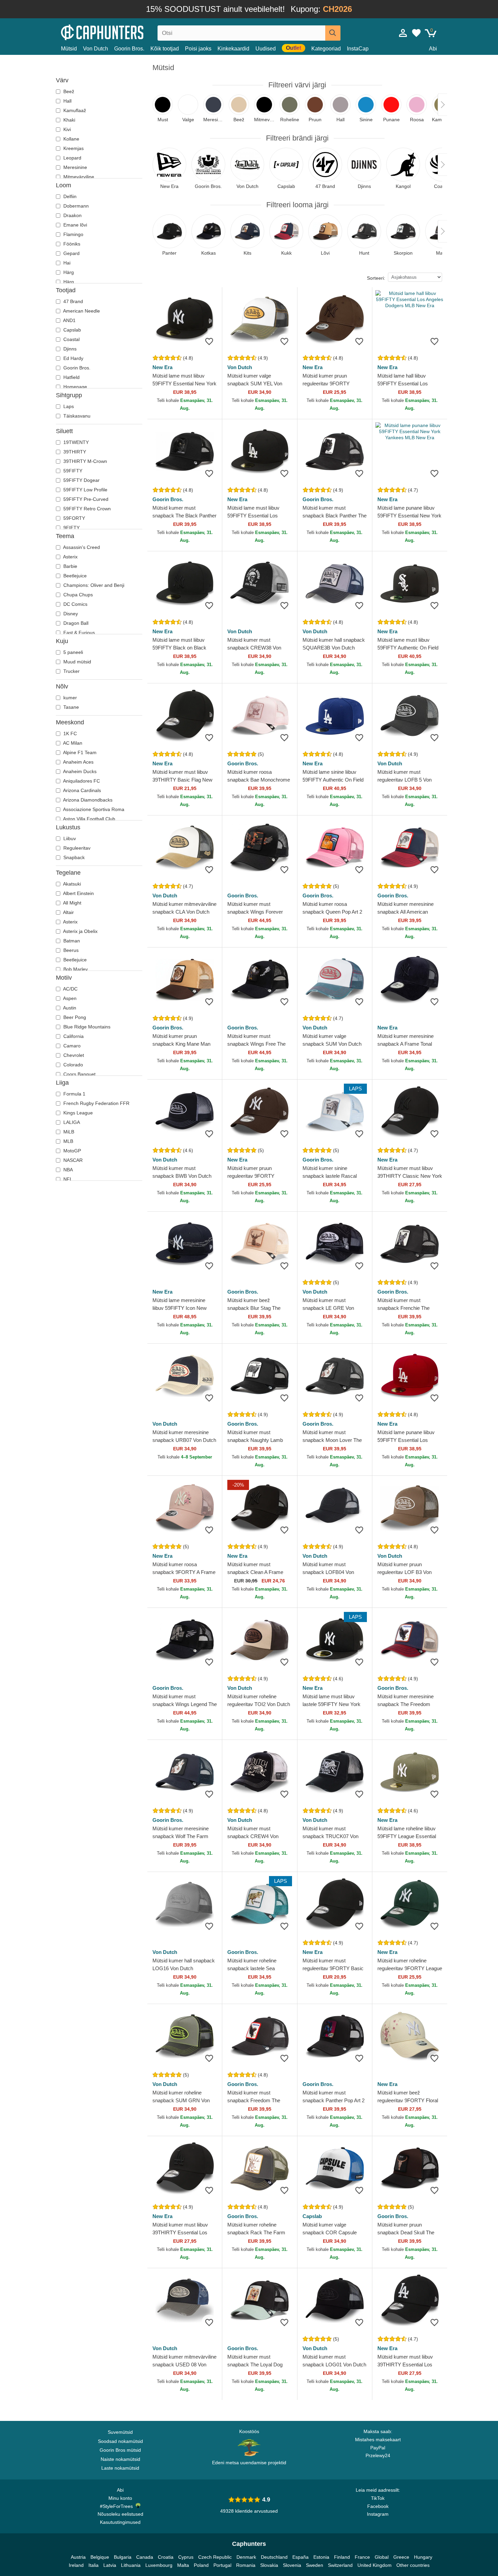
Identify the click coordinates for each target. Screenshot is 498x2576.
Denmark (246, 2557)
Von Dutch (96, 49)
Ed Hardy (73, 358)
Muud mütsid (77, 662)
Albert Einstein (78, 893)
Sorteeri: (376, 278)
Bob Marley (75, 969)
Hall (67, 101)
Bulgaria (123, 2557)
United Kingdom (375, 2565)
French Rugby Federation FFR (96, 1103)
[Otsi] (333, 33)
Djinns (69, 349)
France (362, 2557)
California (73, 1036)
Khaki (69, 120)
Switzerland (340, 2565)
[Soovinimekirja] (209, 341)
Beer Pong (74, 1017)
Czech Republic (215, 2557)
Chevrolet (73, 1055)
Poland (201, 2565)
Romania (246, 2565)
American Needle (81, 311)
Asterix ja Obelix (80, 931)
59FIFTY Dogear (81, 480)
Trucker (71, 671)
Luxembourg (159, 2565)
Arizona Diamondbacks (87, 800)
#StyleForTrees (118, 2506)
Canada (145, 2557)
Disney (70, 614)
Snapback (73, 857)
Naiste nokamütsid (120, 2459)
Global (382, 2557)
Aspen (69, 998)
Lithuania (131, 2565)
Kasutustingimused (120, 2522)
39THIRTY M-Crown (85, 461)
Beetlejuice (74, 576)
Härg (68, 272)
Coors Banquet (79, 1074)
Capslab (71, 330)
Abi (433, 49)
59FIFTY (72, 471)
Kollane (71, 139)
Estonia (321, 2557)
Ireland (76, 2565)
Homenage (75, 387)
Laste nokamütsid (120, 2468)
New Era (162, 367)
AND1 (69, 320)
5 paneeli (72, 652)
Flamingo (73, 234)
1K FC (69, 733)
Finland (342, 2557)
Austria (78, 2557)
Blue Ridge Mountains (86, 1027)
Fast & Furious (78, 633)
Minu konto (120, 2498)
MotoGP (71, 1151)
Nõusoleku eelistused (120, 2514)
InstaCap (358, 49)
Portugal (222, 2565)
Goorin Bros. (129, 49)
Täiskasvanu (76, 416)
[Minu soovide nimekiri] (416, 33)
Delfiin (69, 196)
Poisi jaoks (198, 49)
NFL (67, 1179)
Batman (71, 941)
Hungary (423, 2557)
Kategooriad (326, 49)
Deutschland (274, 2557)
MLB (68, 1141)
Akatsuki (71, 884)
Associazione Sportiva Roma (93, 809)
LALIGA (71, 1122)
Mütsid (69, 49)
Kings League (77, 1113)
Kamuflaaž (74, 110)
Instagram (378, 2514)
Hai (66, 263)
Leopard (72, 158)
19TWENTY (75, 442)
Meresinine (75, 167)
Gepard (71, 253)
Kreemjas (73, 148)
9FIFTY (71, 528)
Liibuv (69, 838)
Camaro (71, 1046)
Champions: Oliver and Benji (93, 585)
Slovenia (292, 2565)
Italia (94, 2565)
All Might (72, 903)
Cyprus (186, 2557)
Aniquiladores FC (81, 781)
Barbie (70, 566)
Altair (68, 912)
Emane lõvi (75, 225)
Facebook (378, 2506)
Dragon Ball (75, 623)
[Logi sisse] (403, 33)
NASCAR (72, 1160)
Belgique (100, 2557)
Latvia (110, 2565)
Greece (401, 2557)
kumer (69, 698)
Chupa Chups (77, 595)
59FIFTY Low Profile (85, 490)
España (300, 2557)
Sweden (315, 2565)
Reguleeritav (76, 848)
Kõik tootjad (165, 49)
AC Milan (72, 743)
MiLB (68, 1132)
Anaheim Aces (78, 762)
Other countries (413, 2565)
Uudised (266, 49)
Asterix (70, 557)
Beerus (70, 950)
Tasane (70, 707)
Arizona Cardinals (81, 790)
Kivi (66, 129)
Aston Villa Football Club (89, 819)
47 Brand (72, 301)
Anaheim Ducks (79, 771)
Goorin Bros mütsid (120, 2450)
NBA (67, 1170)
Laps (68, 406)
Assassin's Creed (81, 547)
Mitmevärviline (78, 177)
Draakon (72, 215)
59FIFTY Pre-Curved (85, 499)
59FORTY (74, 518)
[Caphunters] (120, 32)
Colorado (72, 1065)
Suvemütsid (120, 2432)
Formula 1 (74, 1094)
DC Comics (75, 604)
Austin (69, 1008)
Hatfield (71, 377)
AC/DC (70, 989)
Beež (68, 91)
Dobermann (75, 206)
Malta (183, 2565)
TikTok (378, 2498)
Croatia (166, 2557)
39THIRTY (74, 452)
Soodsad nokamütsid (120, 2441)
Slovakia (269, 2565)
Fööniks (71, 244)
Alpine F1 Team (79, 752)
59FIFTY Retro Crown (86, 509)
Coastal (71, 339)
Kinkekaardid (233, 49)
